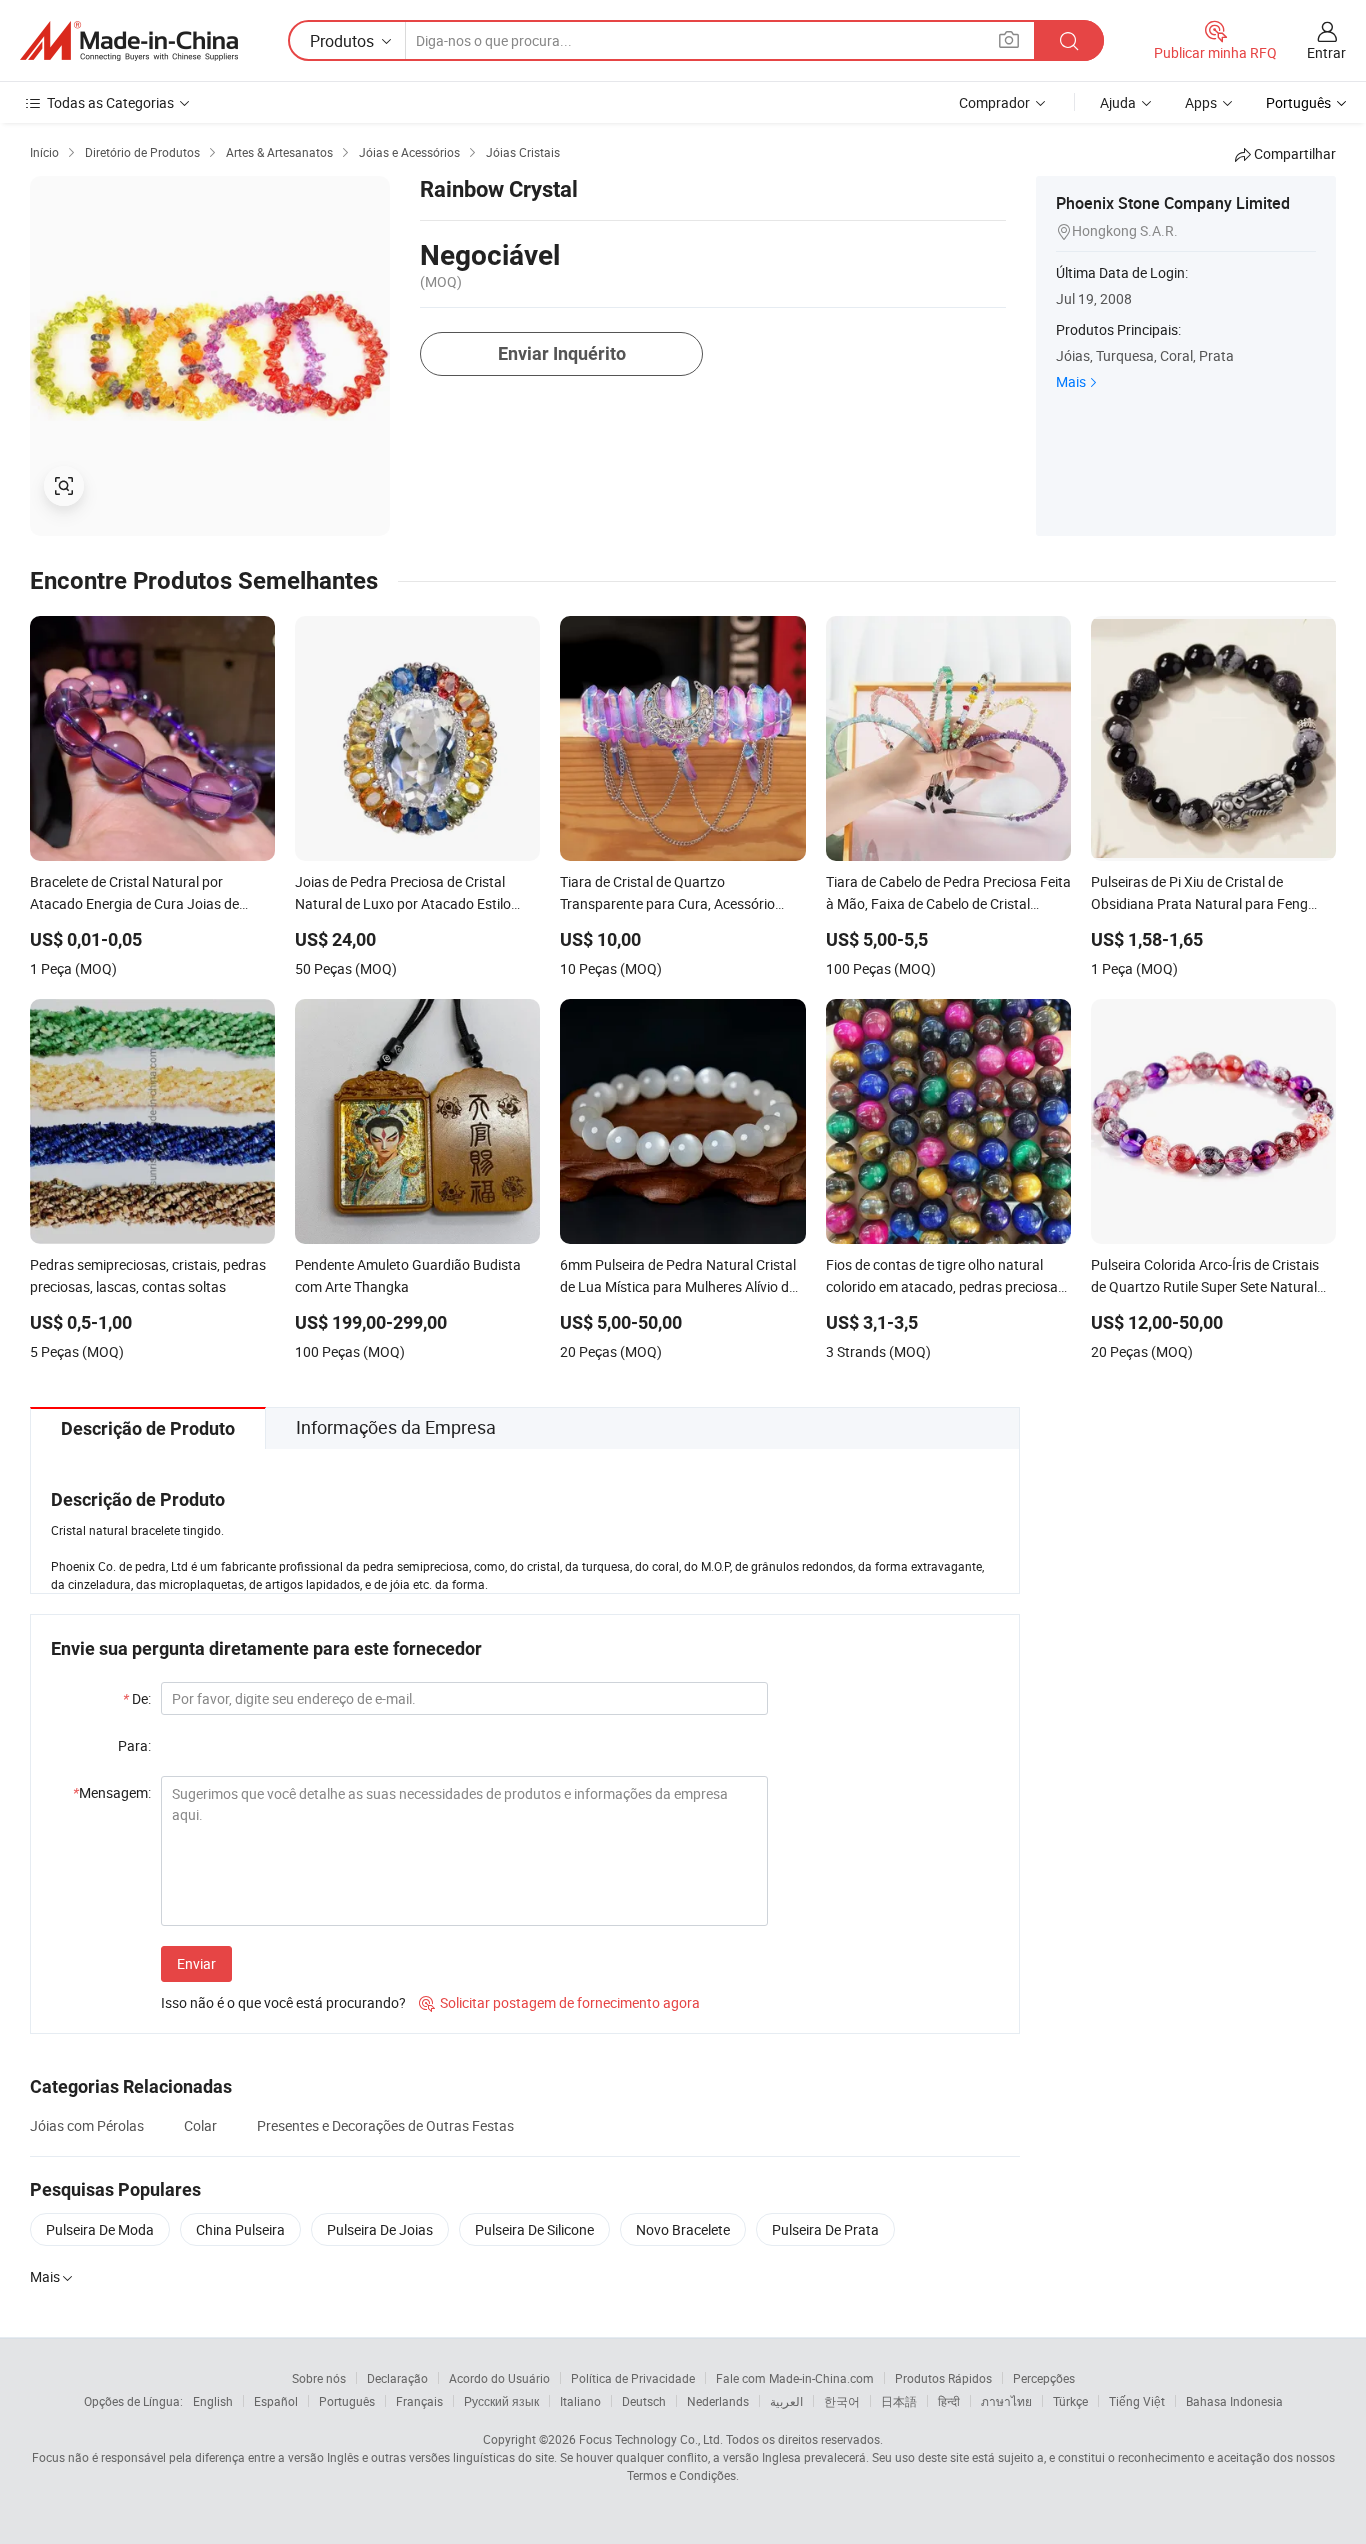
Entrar (1326, 52)
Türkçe (1070, 2401)
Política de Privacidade (633, 2378)
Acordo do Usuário (499, 2378)
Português (347, 2401)
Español (276, 2401)
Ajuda (1118, 102)
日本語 (899, 2401)
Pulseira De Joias (380, 2229)
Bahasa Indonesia (1234, 2401)
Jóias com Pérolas (87, 2125)
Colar (200, 2125)
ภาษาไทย (1006, 2401)
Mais (1071, 381)
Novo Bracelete (683, 2229)
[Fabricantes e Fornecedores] (129, 41)
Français (419, 2401)
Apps (1201, 102)
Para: (134, 1745)
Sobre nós (319, 2378)
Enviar (196, 1963)
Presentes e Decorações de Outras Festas (385, 2125)
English (213, 2401)
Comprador (994, 102)
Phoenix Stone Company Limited (1173, 203)
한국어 (842, 2401)
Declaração (397, 2378)
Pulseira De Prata (825, 2229)
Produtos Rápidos (943, 2378)
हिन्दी (949, 2401)
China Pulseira (240, 2229)
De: (137, 1698)
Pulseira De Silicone (534, 2229)
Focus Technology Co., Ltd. (651, 2439)
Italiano (580, 2401)
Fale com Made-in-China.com (795, 2378)
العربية (786, 2401)
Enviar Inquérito (562, 353)
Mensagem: (112, 1792)
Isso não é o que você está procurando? (283, 2002)
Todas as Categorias (110, 102)
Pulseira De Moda (100, 2229)
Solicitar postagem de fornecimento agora (559, 2002)
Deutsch (644, 2401)
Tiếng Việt (1137, 2401)
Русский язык (501, 2401)
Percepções (1044, 2378)
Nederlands (718, 2401)
